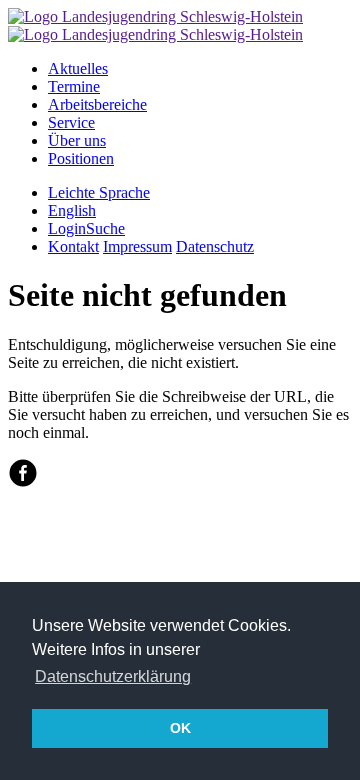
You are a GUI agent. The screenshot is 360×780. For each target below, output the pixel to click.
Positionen (81, 158)
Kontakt (73, 246)
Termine (74, 86)
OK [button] (180, 728)
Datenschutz (215, 246)
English (72, 210)
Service (71, 122)
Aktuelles (78, 68)
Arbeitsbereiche (97, 104)
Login (67, 228)
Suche (105, 228)
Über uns (77, 140)
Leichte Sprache (99, 192)
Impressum (137, 246)
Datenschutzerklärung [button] (113, 676)
